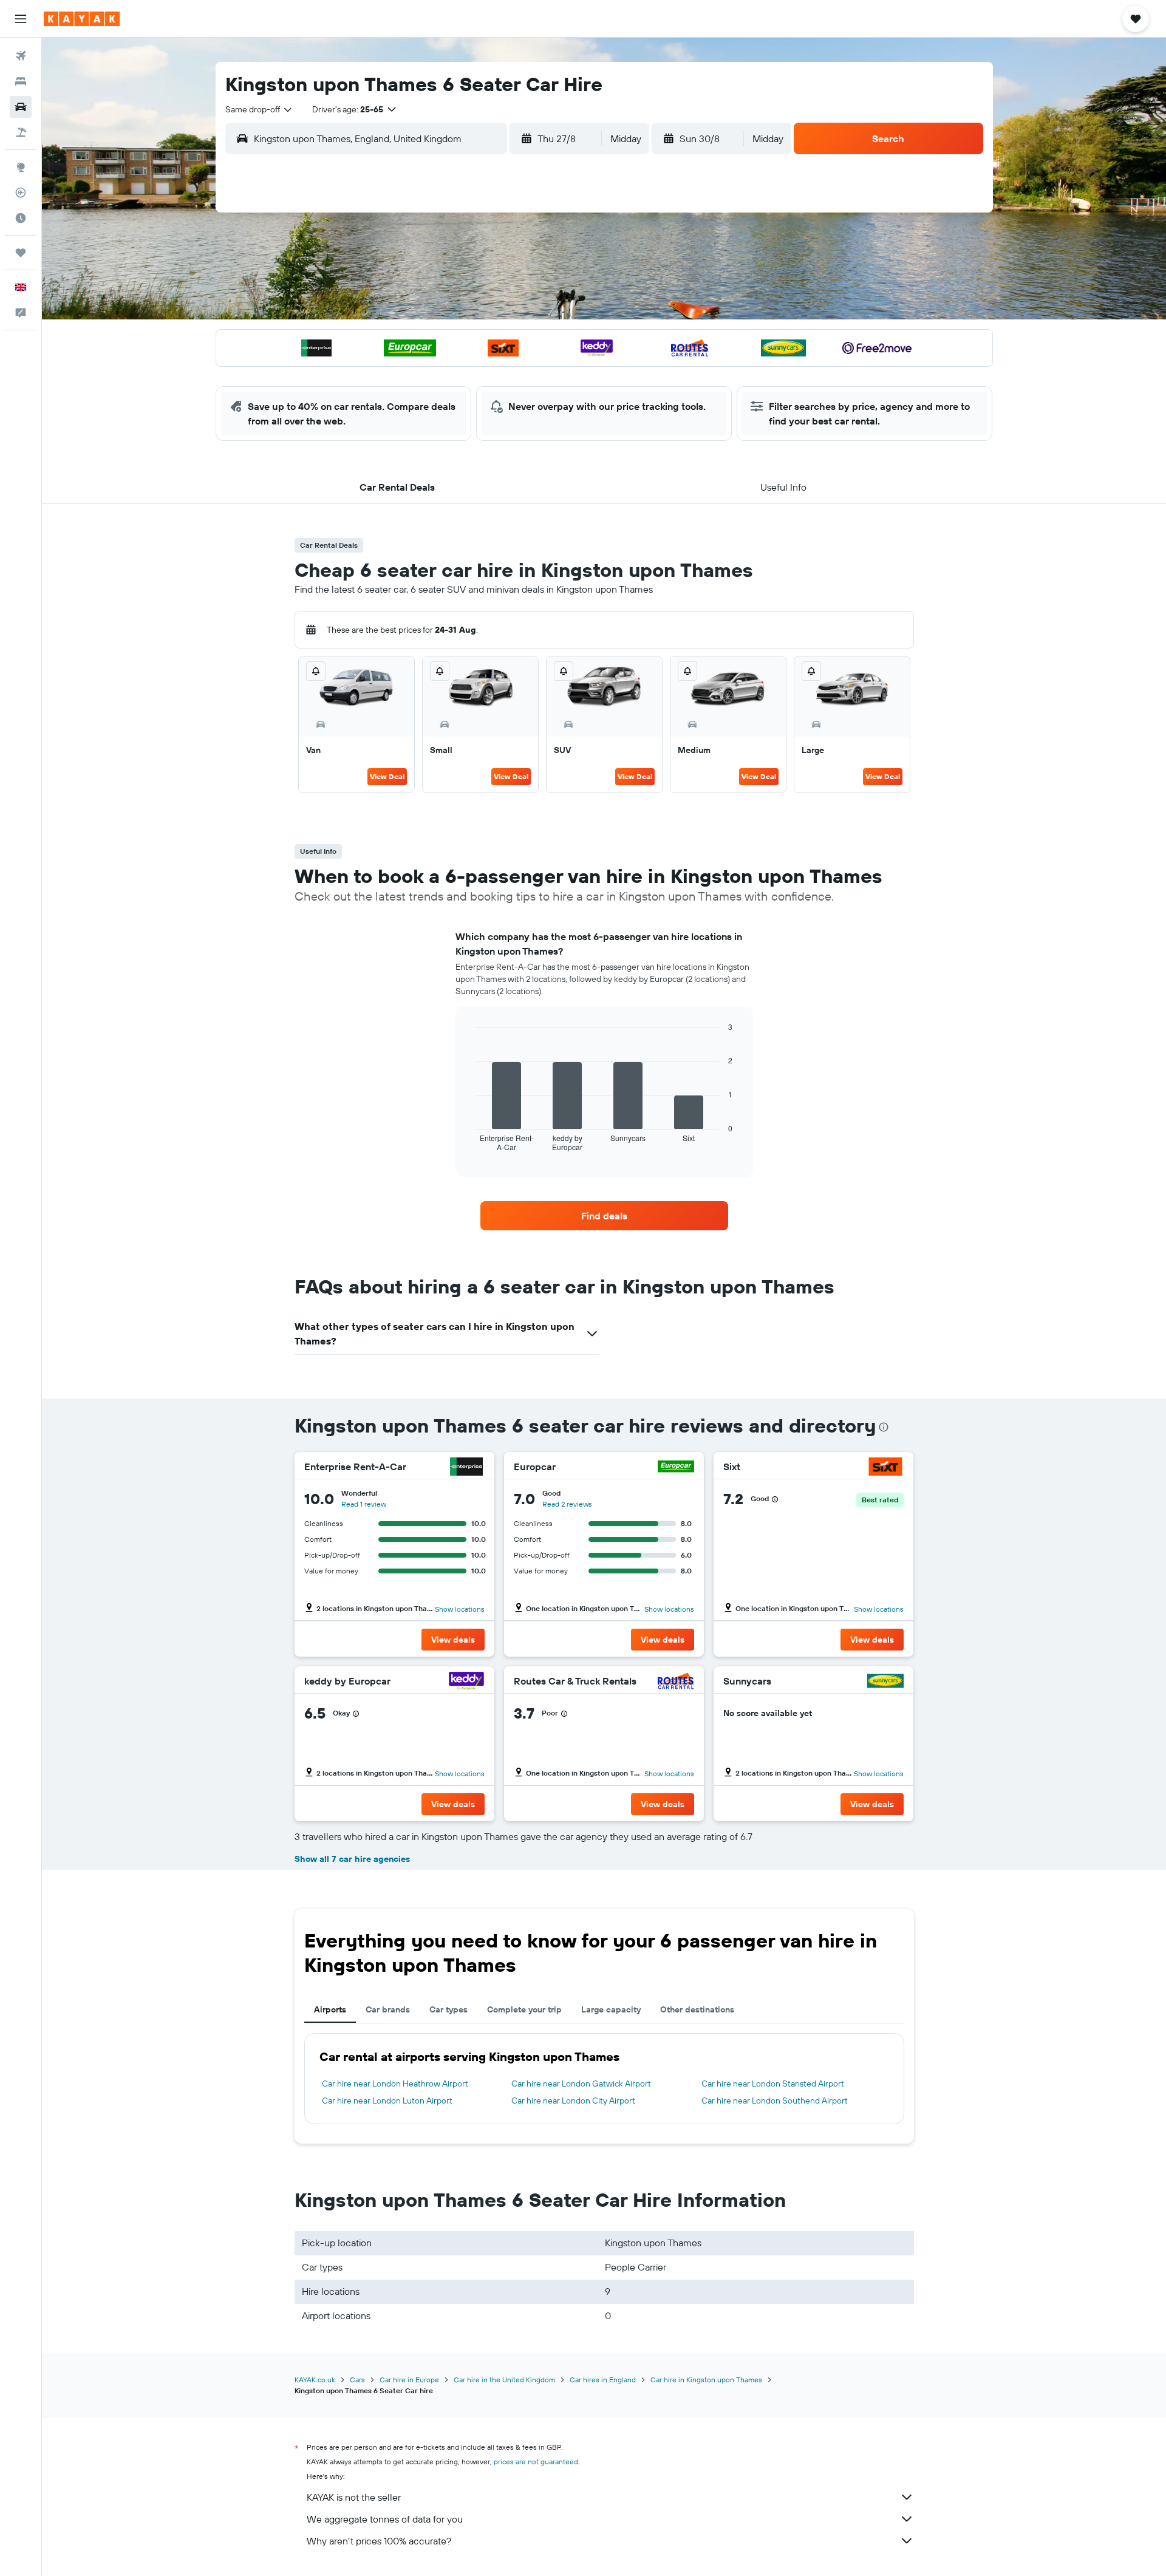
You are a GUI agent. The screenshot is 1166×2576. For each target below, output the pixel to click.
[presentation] (884, 1427)
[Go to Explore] (21, 167)
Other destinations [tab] (697, 2009)
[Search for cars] (21, 107)
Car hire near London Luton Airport (387, 2101)
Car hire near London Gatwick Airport (581, 2084)
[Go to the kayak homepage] (82, 19)
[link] (604, 1216)
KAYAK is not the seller (354, 2497)
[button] (21, 19)
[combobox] (259, 109)
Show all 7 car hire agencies (352, 1859)
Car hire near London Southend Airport (775, 2101)
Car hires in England (603, 2380)
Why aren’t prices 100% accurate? (379, 2541)
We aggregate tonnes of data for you (385, 2519)
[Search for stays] (21, 81)
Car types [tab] (448, 2009)
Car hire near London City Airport (573, 2101)
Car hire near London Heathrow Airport (395, 2084)
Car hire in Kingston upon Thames (706, 2380)
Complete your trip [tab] (524, 2009)
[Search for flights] (21, 56)
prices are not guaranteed (536, 2462)
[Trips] (21, 253)
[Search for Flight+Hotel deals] (21, 132)
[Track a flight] (21, 193)
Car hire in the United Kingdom (504, 2380)
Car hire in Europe (409, 2380)
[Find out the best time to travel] (21, 218)
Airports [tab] (330, 2009)
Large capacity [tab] (611, 2009)
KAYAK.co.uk (315, 2380)
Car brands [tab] (388, 2009)
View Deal (387, 776)
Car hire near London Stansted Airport (773, 2084)
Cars (357, 2380)
